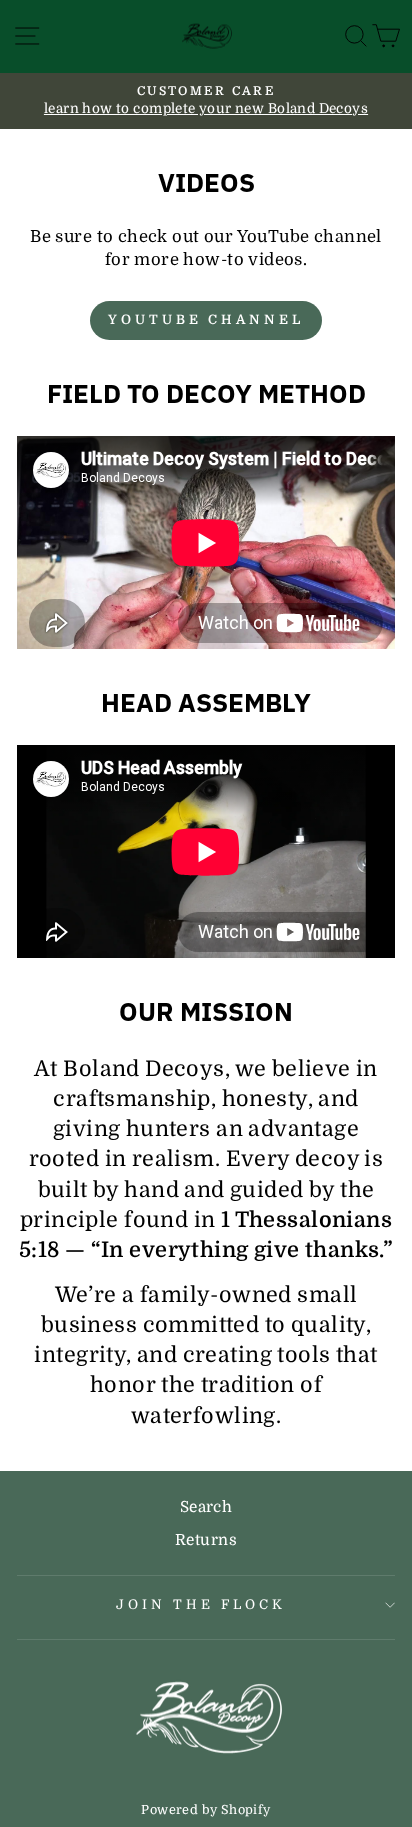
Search (206, 1507)
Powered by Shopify (205, 1810)
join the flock (201, 1604)
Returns (206, 1540)
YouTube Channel (206, 319)
